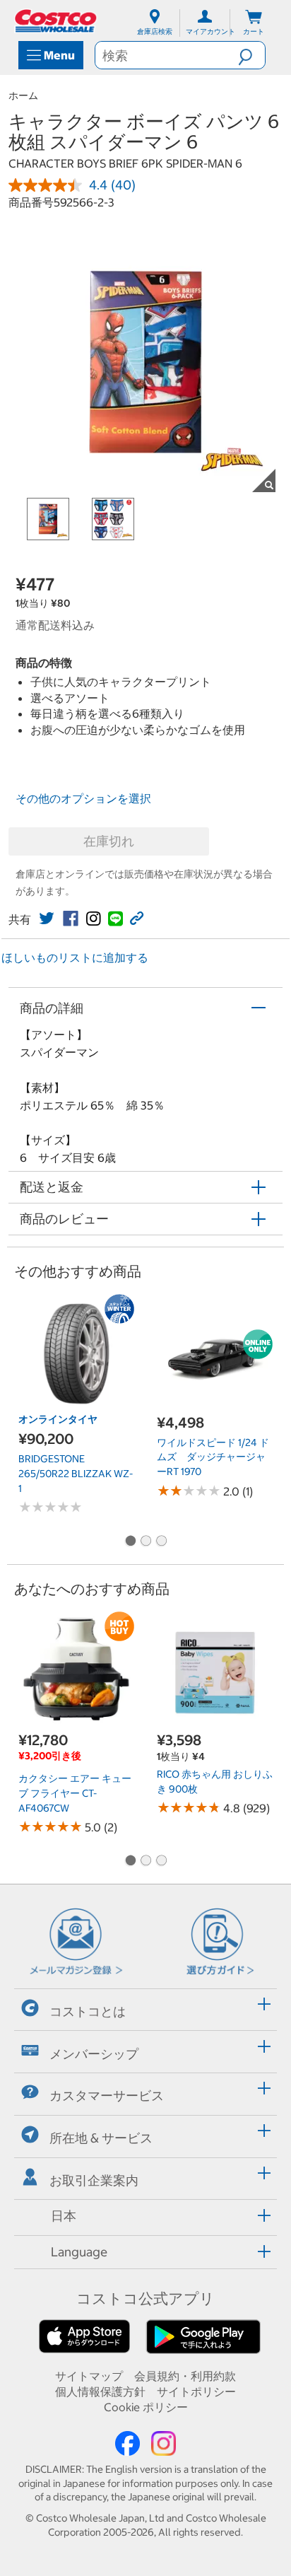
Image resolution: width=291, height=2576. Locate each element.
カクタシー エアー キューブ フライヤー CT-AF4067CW (75, 1793)
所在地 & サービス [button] (101, 2138)
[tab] (145, 2008)
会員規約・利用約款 (185, 2376)
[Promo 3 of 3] (161, 1541)
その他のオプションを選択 (83, 798)
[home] (57, 21)
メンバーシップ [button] (94, 2053)
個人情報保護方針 (100, 2391)
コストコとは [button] (88, 2011)
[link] (47, 919)
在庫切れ (109, 841)
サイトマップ (89, 2376)
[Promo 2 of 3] (145, 1541)
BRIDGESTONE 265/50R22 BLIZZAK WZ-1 (76, 1473)
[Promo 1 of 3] (130, 1541)
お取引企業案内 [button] (94, 2180)
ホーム (23, 95)
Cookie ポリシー (146, 2407)
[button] (251, 55)
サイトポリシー (196, 2391)
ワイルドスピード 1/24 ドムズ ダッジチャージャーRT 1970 (213, 1457)
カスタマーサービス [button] (107, 2096)
